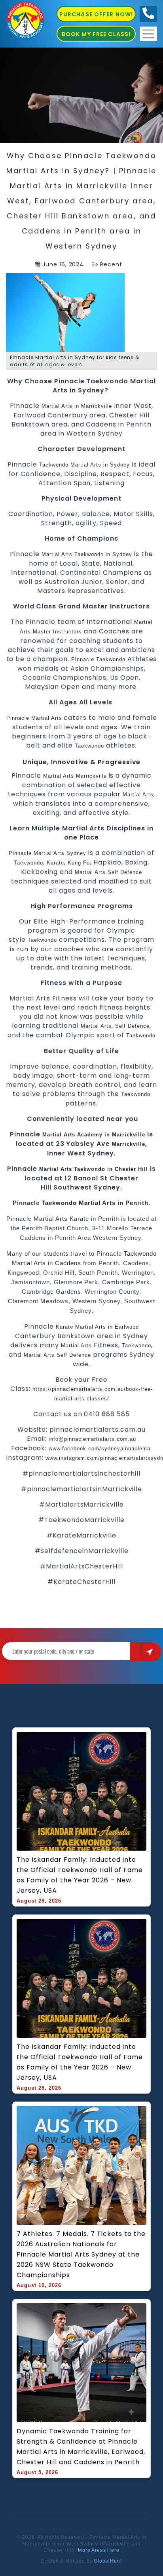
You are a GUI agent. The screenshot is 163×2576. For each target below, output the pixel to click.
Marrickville (129, 1144)
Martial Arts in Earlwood (107, 1327)
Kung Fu (79, 863)
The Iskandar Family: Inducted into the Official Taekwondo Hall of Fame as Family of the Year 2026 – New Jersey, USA (81, 1875)
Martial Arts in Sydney (100, 465)
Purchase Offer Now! (96, 14)
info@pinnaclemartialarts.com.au (92, 1439)
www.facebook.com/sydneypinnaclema (100, 1449)
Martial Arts (57, 554)
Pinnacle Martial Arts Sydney (47, 853)
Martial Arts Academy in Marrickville (95, 1135)
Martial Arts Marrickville (75, 776)
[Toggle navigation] (148, 34)
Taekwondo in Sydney (103, 554)
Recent (111, 264)
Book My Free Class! (96, 34)
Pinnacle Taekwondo (98, 659)
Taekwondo (54, 465)
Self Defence (125, 872)
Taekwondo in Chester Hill (112, 1169)
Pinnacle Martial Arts (34, 718)
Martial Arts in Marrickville (77, 406)
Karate (55, 863)
